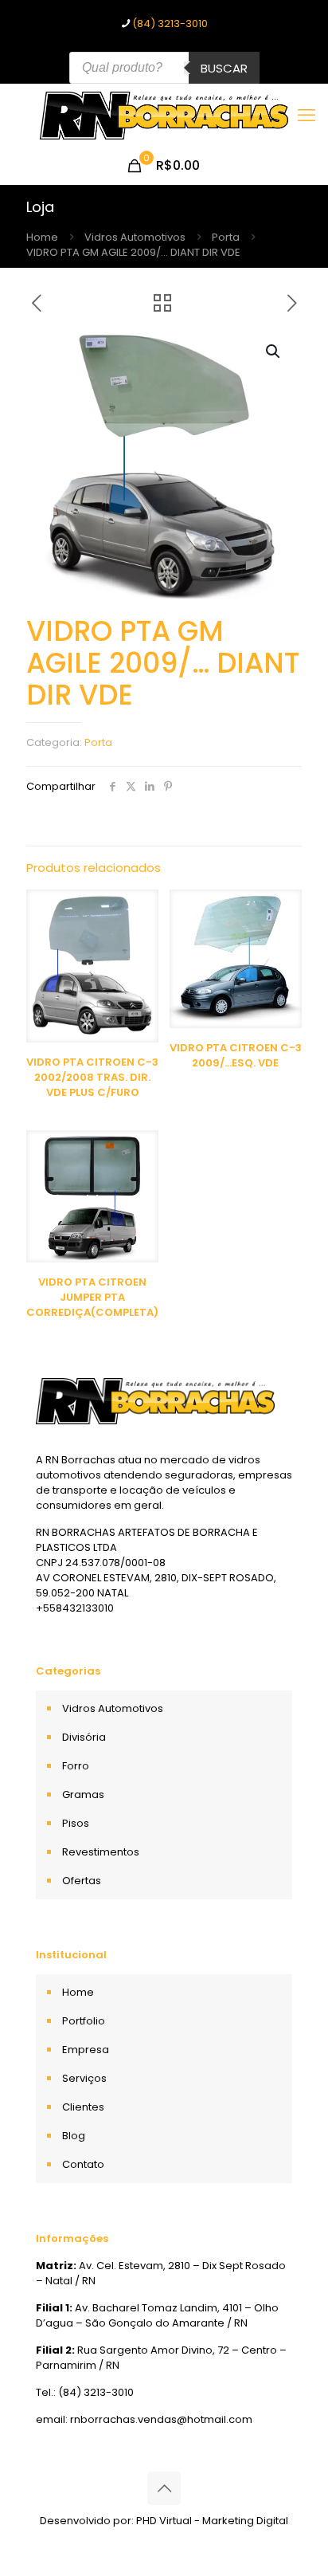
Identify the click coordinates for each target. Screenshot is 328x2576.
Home (42, 237)
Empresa (86, 2050)
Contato (83, 2164)
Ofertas (82, 1881)
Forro (76, 1766)
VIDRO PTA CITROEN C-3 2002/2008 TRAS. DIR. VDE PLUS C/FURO (92, 1077)
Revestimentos (101, 1852)
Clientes (83, 2107)
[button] (274, 351)
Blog (74, 2136)
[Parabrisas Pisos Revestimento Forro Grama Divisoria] (164, 116)
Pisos (76, 1823)
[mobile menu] (307, 116)
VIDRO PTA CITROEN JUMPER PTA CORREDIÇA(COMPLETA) (92, 1297)
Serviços (84, 2078)
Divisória (84, 1737)
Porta (226, 237)
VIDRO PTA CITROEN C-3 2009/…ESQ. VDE (236, 1055)
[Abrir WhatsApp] (288, 2536)
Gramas (83, 1795)
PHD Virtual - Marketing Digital (212, 2521)
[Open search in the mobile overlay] (164, 68)
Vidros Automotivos (135, 237)
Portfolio (84, 2021)
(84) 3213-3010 (170, 24)
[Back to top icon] (164, 2488)
